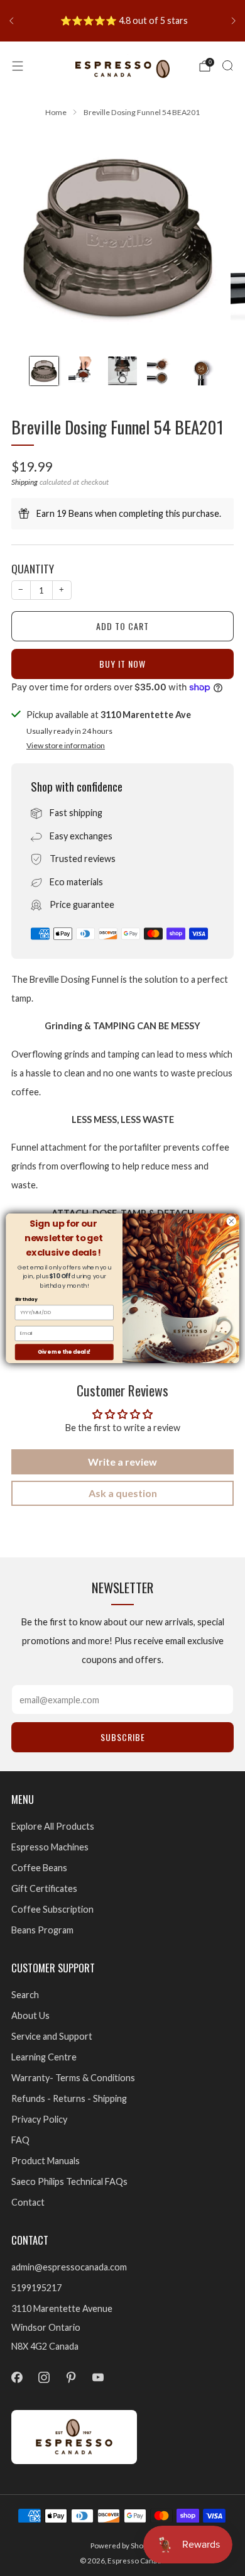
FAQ (20, 2140)
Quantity (33, 568)
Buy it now (122, 664)
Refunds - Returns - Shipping (69, 2098)
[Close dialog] (231, 1221)
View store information (66, 745)
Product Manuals (46, 2161)
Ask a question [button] (123, 1493)
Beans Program (42, 1930)
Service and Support (52, 2036)
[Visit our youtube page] (98, 2377)
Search (25, 1995)
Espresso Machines (50, 1847)
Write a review (122, 1462)
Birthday (26, 1299)
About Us (30, 2015)
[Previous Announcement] (11, 21)
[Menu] (18, 66)
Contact (28, 2202)
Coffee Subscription (52, 1909)
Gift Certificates (44, 1888)
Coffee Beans (39, 1868)
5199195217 (36, 2288)
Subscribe (123, 1737)
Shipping (24, 482)
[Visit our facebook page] (17, 2377)
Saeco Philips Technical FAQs (69, 2181)
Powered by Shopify (123, 2546)
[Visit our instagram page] (44, 2377)
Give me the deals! (64, 1351)
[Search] (227, 65)
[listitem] (122, 21)
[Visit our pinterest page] (71, 2377)
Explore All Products (53, 1826)
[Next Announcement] (234, 21)
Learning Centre (44, 2057)
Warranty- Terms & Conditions (73, 2078)
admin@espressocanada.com (69, 2267)
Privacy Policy (39, 2119)
